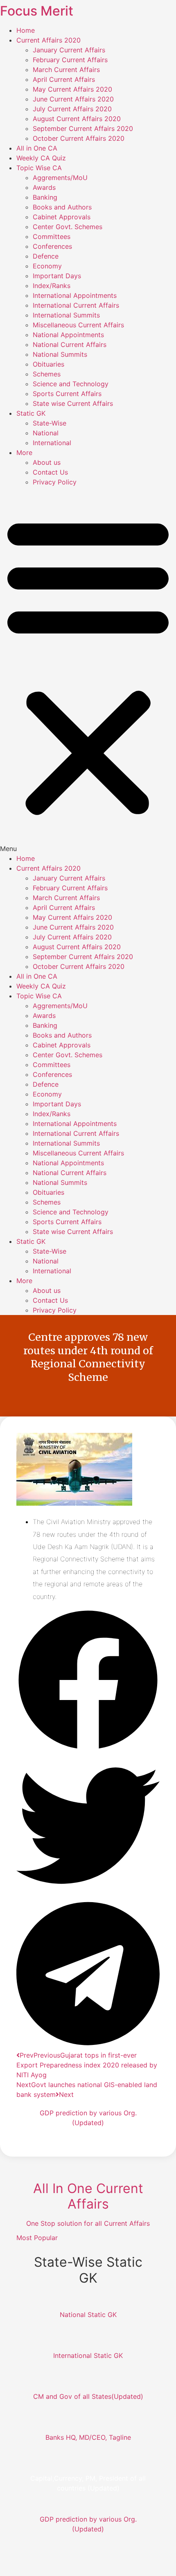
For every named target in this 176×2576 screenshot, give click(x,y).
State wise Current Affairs (73, 403)
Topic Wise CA (39, 168)
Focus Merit (37, 11)
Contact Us (50, 472)
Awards (44, 187)
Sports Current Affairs (67, 394)
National (46, 433)
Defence (46, 256)
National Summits (60, 354)
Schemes (47, 374)
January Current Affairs (69, 50)
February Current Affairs (70, 60)
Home (26, 30)
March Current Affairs (66, 70)
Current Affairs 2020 (49, 40)
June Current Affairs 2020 (73, 99)
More (24, 453)
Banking (45, 197)
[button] (88, 670)
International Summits (66, 315)
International (52, 443)
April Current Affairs (64, 79)
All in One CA (37, 148)
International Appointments (75, 295)
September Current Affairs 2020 (83, 128)
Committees (52, 236)
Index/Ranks (52, 286)
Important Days (57, 276)
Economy (47, 266)
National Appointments (68, 335)
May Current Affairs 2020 (72, 89)
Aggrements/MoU (60, 178)
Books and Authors (62, 207)
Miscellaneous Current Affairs (78, 325)
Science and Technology (71, 384)
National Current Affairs (70, 345)
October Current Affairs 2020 (79, 138)
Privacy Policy (55, 482)
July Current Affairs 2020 (72, 109)
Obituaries (49, 364)
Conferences (52, 246)
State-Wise (50, 423)
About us (47, 462)
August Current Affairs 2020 (77, 119)
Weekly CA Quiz (41, 158)
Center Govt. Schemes (68, 227)
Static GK (31, 413)
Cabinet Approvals (62, 217)
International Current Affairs (76, 305)
